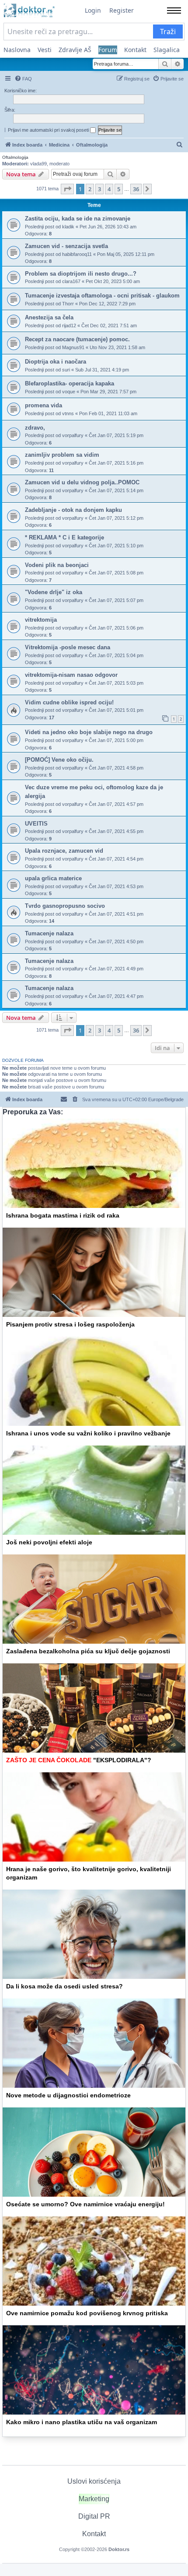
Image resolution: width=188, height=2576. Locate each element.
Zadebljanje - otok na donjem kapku (73, 510)
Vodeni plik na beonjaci (57, 565)
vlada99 (38, 164)
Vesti (45, 50)
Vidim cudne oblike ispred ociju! (69, 702)
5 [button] (119, 189)
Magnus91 (73, 347)
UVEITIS (36, 824)
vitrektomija (41, 620)
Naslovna (17, 50)
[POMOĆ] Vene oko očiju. (59, 760)
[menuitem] (23, 79)
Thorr (68, 304)
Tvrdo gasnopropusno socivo (65, 906)
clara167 (71, 281)
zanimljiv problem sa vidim (62, 455)
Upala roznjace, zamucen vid (64, 851)
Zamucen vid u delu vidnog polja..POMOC (82, 482)
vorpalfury (73, 435)
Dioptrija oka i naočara (56, 362)
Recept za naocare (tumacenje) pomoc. (77, 339)
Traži (168, 31)
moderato (59, 164)
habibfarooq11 (77, 254)
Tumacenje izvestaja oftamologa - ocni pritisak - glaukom (102, 296)
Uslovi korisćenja (94, 2481)
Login (93, 10)
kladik (68, 227)
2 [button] (90, 189)
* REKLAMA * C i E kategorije (64, 537)
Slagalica (167, 50)
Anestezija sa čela (49, 317)
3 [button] (99, 189)
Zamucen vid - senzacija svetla (66, 246)
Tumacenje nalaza (49, 933)
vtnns (68, 413)
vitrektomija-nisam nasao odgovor (71, 675)
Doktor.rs (119, 2549)
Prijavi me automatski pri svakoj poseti (49, 130)
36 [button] (136, 189)
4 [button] (109, 189)
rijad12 (69, 325)
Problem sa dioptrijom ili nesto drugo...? (81, 274)
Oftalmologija (15, 157)
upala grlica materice (53, 878)
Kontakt (135, 50)
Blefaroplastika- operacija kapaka (70, 383)
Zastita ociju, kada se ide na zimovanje (78, 219)
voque (69, 392)
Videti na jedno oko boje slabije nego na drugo (89, 732)
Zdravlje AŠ (75, 50)
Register (122, 10)
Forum (108, 50)
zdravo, (35, 428)
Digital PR (94, 2516)
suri (66, 370)
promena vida (44, 405)
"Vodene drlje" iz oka (54, 592)
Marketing (94, 2499)
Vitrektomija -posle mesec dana (68, 647)
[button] (67, 189)
